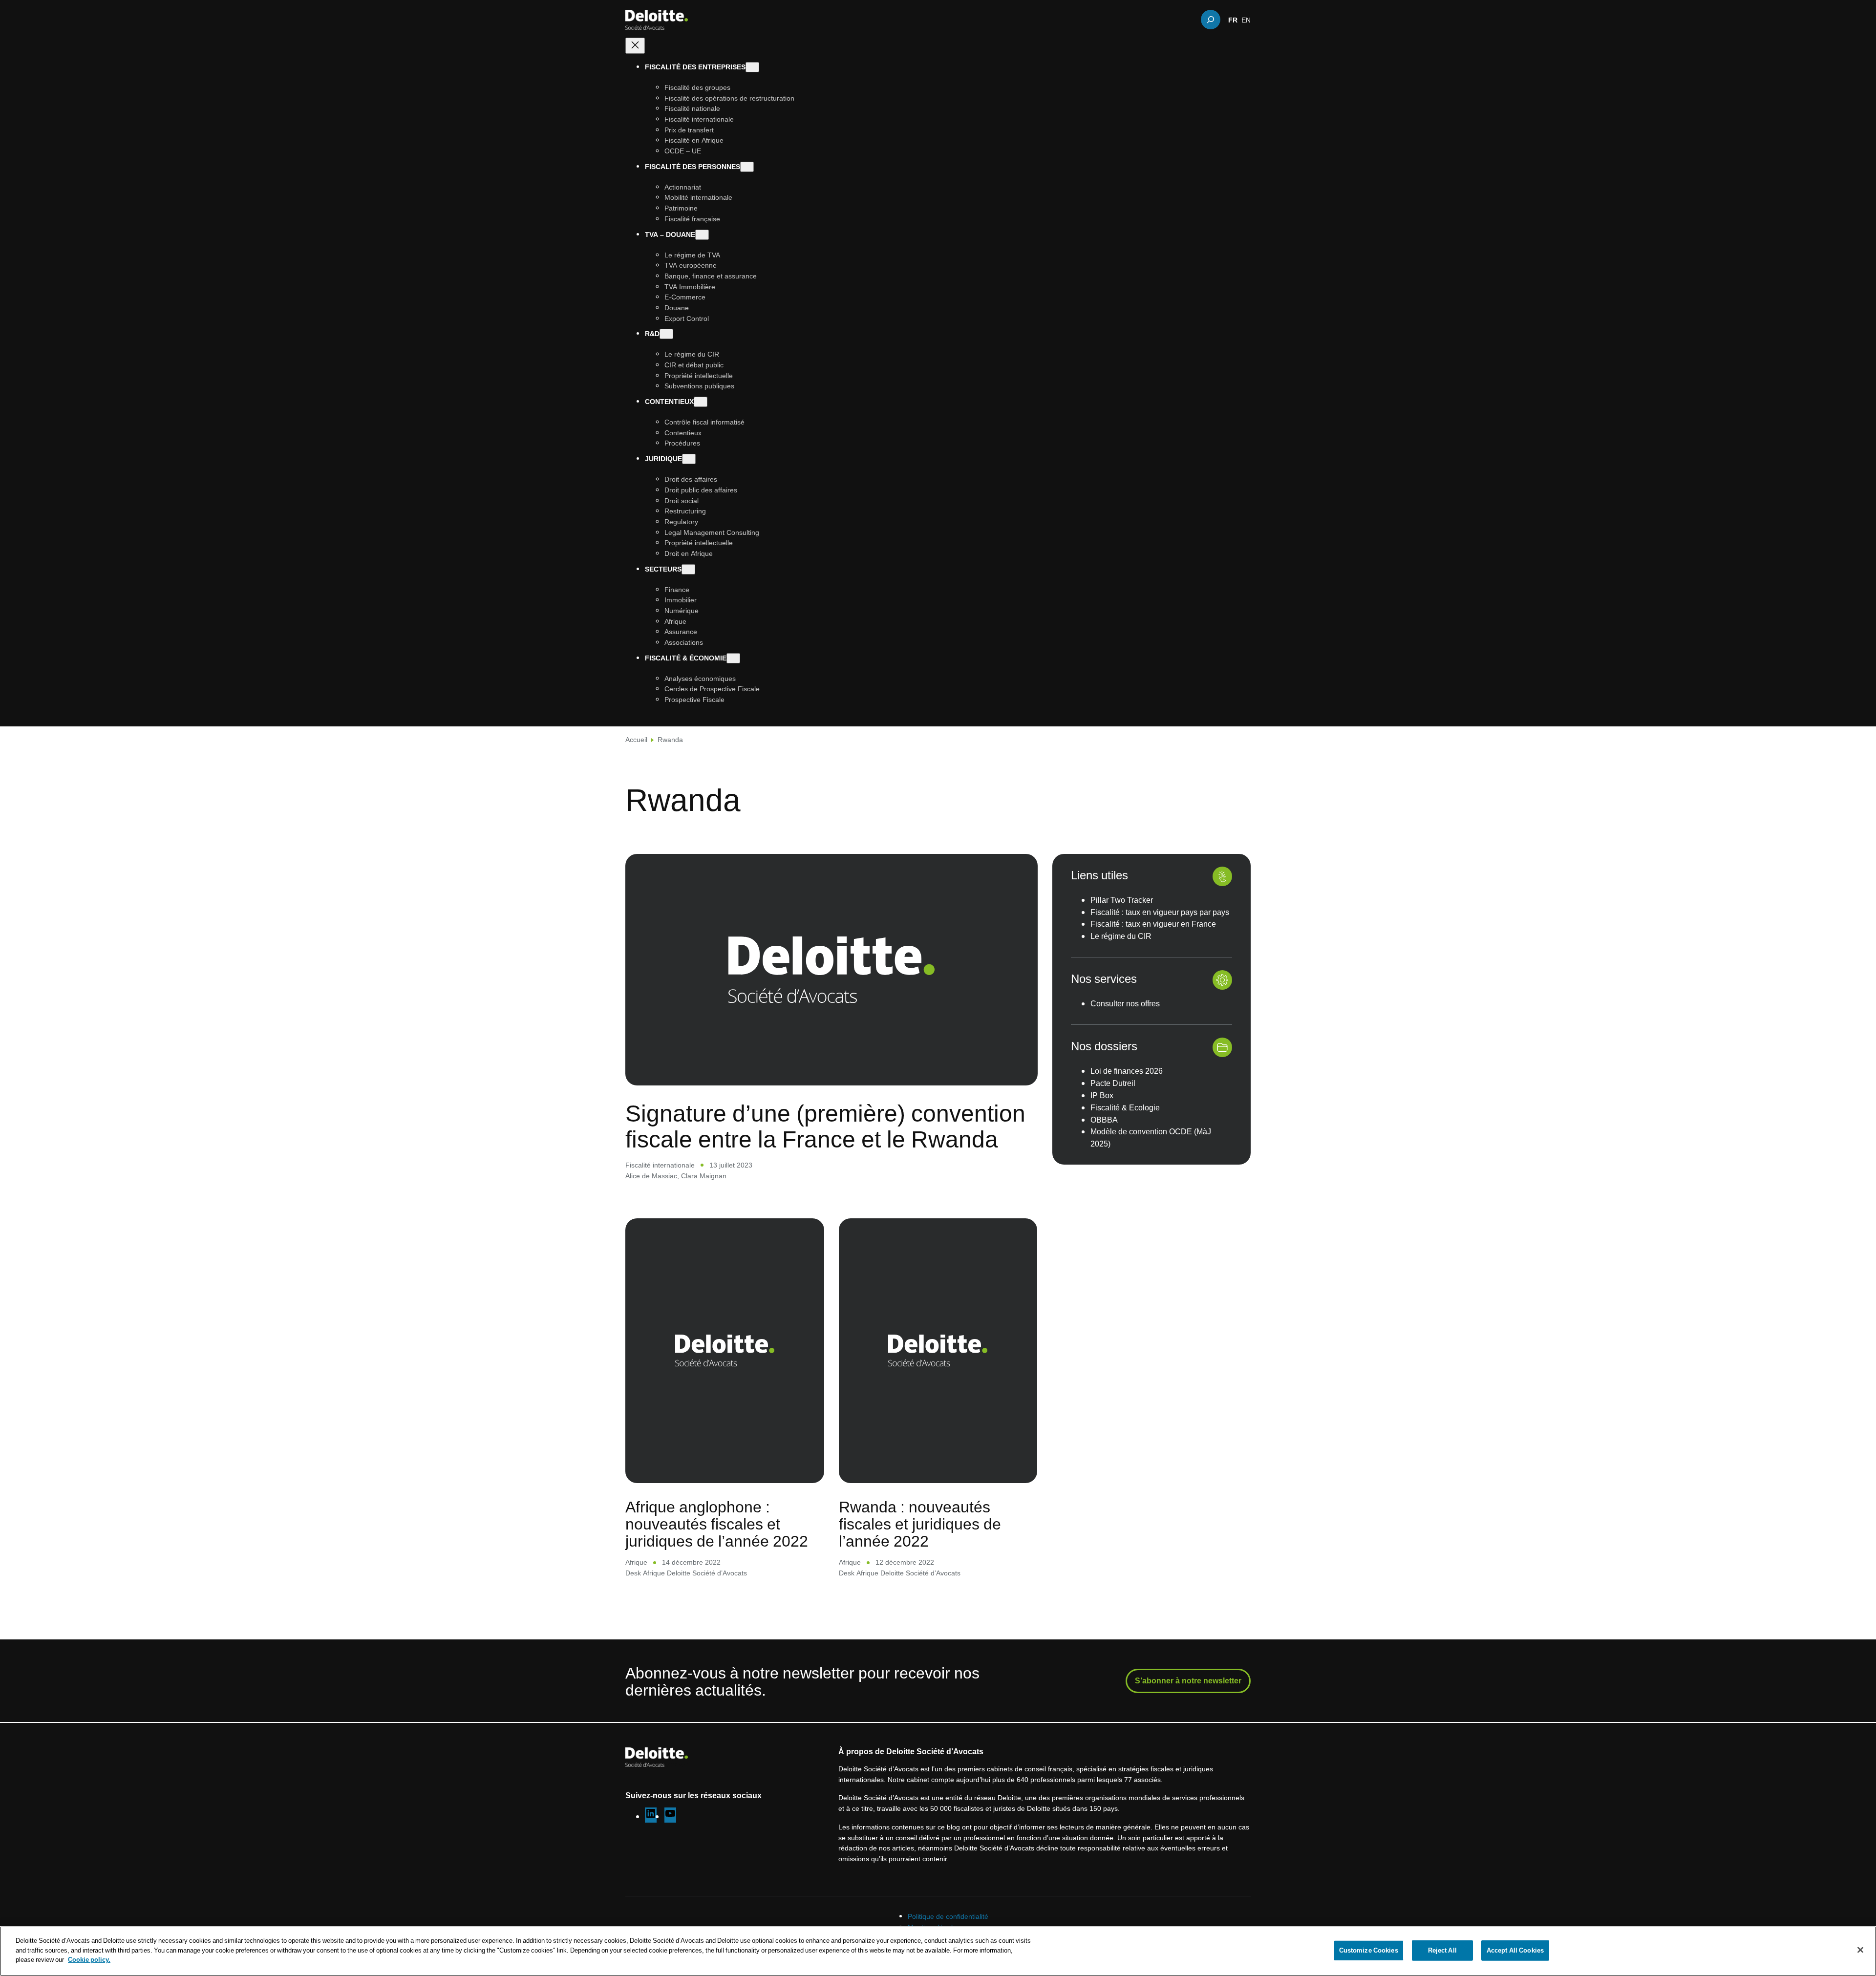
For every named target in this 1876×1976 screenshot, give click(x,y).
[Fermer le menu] (635, 46)
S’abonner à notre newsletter (1188, 1680)
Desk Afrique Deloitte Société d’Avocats (686, 1573)
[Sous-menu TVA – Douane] (702, 235)
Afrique (636, 1562)
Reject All (1442, 1950)
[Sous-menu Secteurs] (688, 569)
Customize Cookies (1369, 1950)
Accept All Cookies (1515, 1950)
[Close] (1860, 1950)
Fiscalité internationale (660, 1165)
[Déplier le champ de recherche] (1211, 20)
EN (1246, 20)
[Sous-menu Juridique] (689, 459)
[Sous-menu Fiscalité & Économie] (733, 658)
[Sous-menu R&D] (666, 334)
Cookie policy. (89, 1959)
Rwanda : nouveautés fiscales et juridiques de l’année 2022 (920, 1524)
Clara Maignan (704, 1176)
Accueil (636, 739)
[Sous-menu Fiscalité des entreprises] (752, 67)
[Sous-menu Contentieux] (701, 402)
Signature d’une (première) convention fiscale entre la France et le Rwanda (825, 1126)
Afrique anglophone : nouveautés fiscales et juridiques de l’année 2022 (717, 1524)
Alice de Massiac (651, 1176)
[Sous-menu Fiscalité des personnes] (747, 167)
